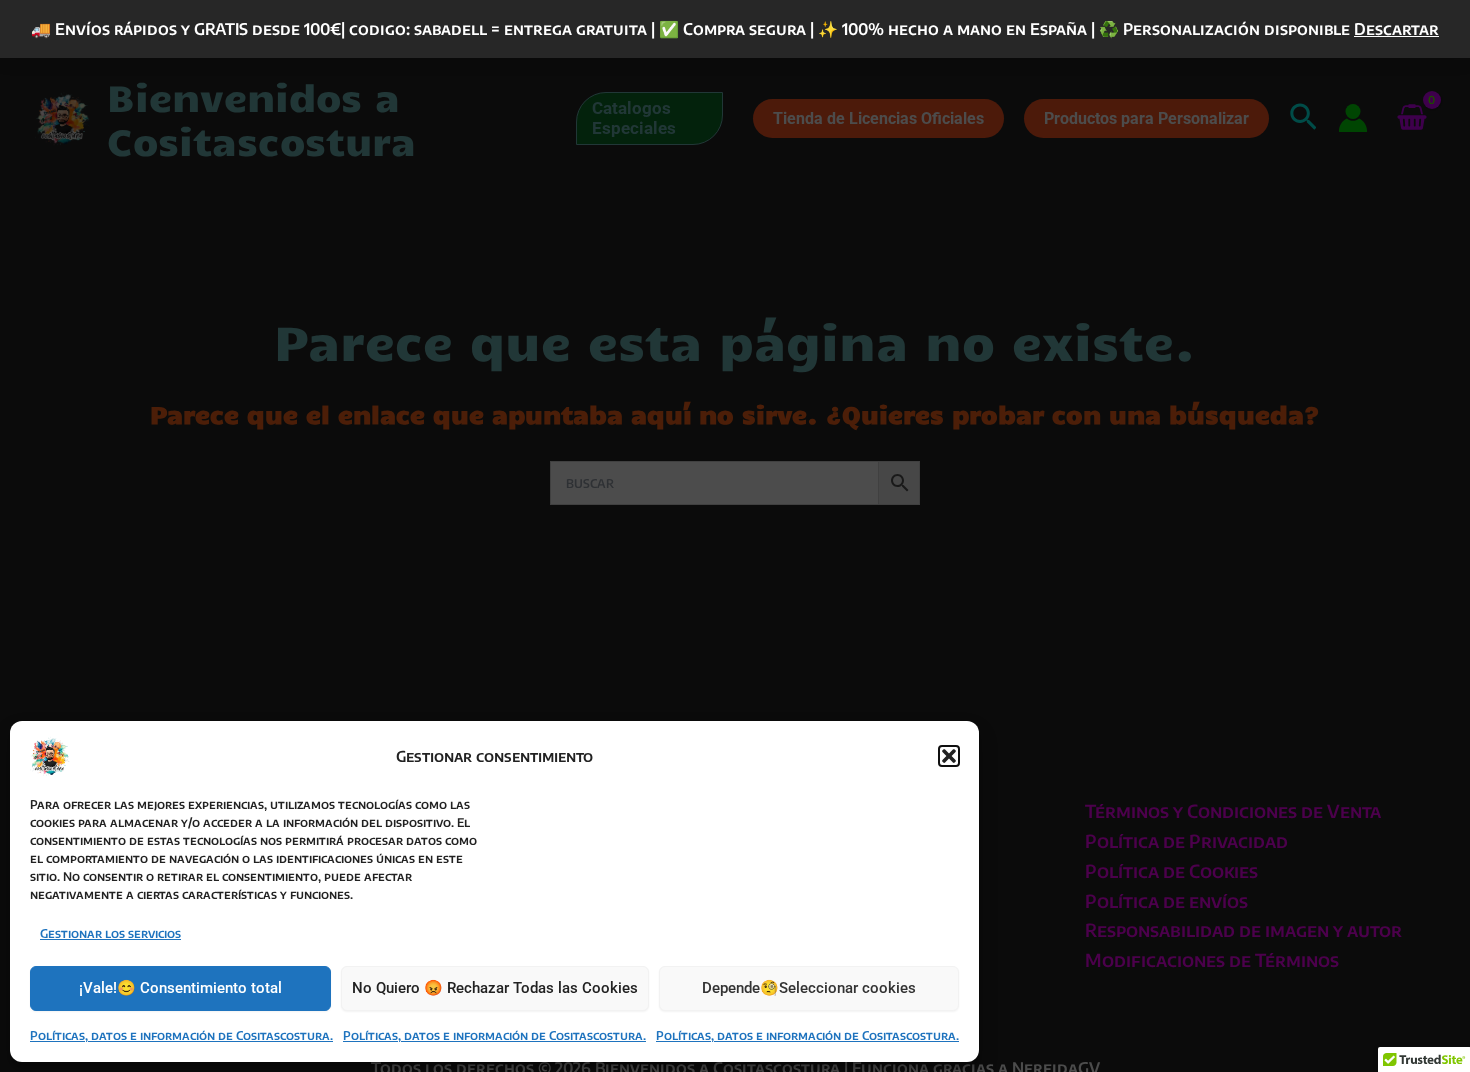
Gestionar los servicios (110, 933)
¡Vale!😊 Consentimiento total (180, 988)
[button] (949, 756)
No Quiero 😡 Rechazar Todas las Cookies (495, 988)
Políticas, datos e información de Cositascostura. (181, 1035)
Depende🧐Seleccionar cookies (809, 988)
